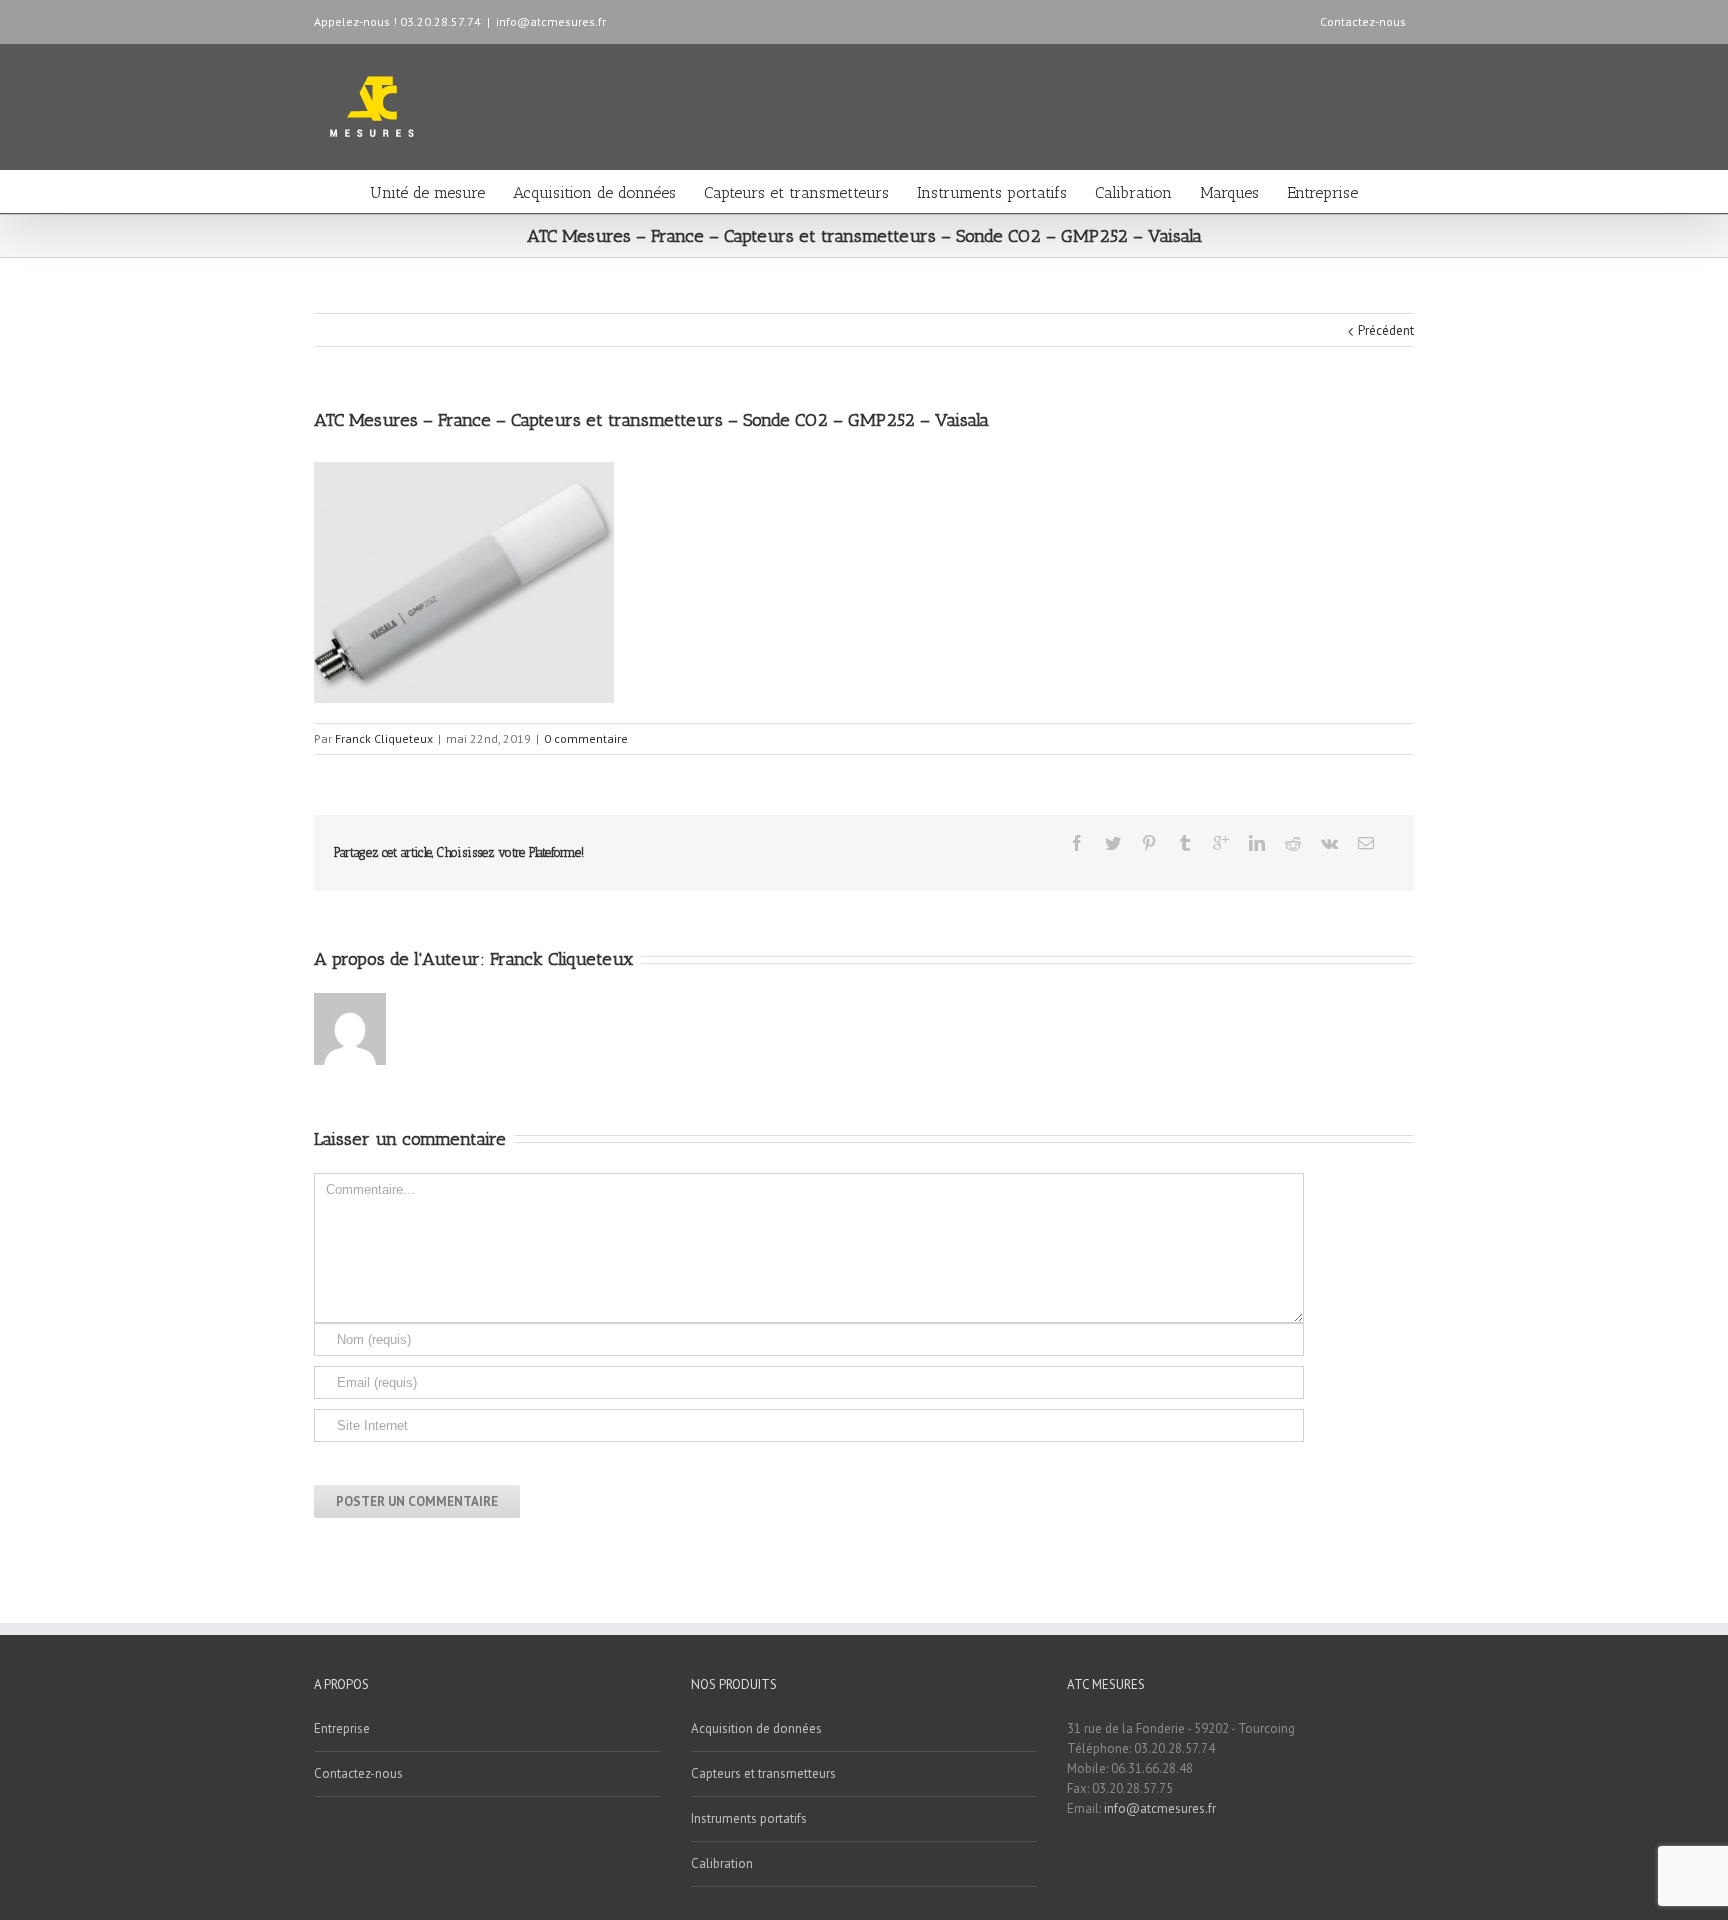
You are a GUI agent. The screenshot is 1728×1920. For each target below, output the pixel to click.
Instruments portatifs (992, 192)
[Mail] (1366, 843)
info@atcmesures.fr (551, 21)
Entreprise (1322, 192)
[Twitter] (1113, 843)
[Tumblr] (1185, 843)
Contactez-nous (1363, 21)
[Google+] (1221, 843)
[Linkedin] (1257, 843)
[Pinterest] (1149, 843)
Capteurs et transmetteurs (796, 192)
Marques (1229, 192)
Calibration (1133, 192)
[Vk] (1329, 843)
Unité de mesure (427, 192)
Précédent (1386, 330)
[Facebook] (1077, 843)
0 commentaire (586, 738)
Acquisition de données (594, 192)
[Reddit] (1293, 843)
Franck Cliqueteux (384, 738)
